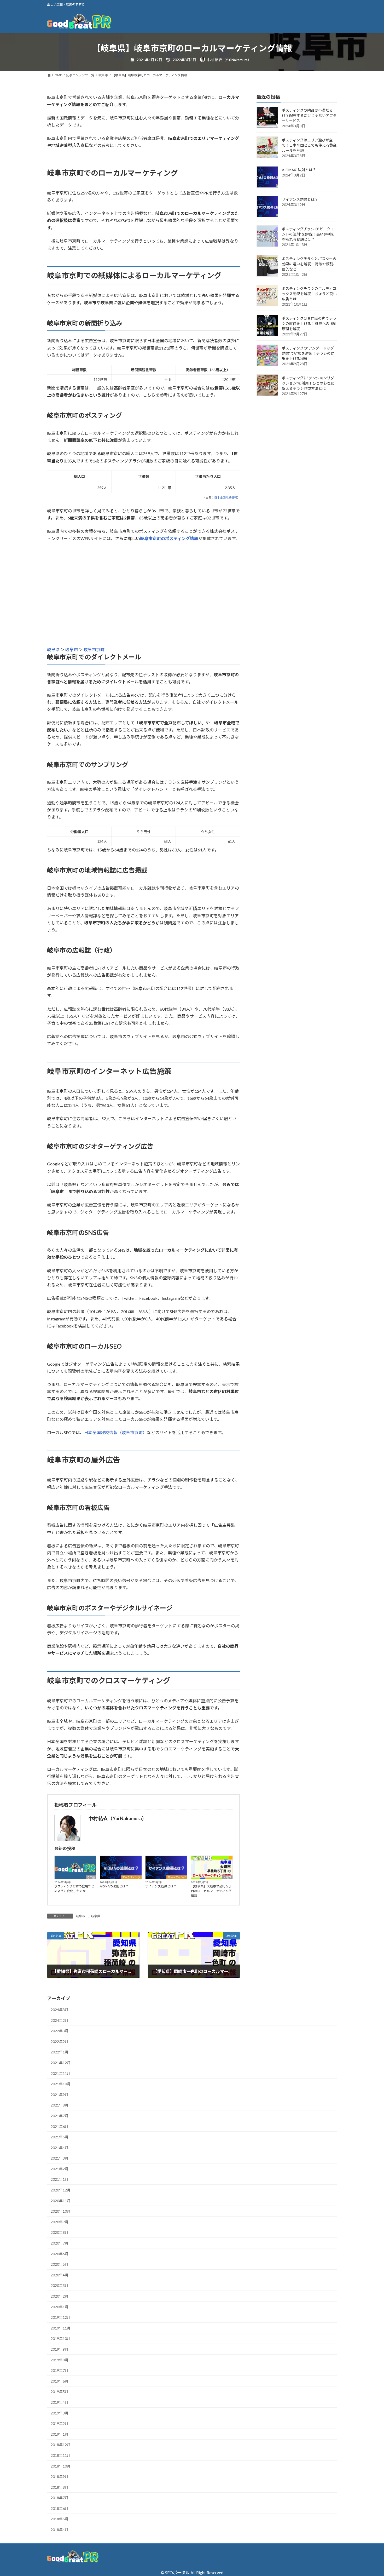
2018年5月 (60, 2519)
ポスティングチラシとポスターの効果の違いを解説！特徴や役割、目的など (309, 264)
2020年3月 (60, 2285)
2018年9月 (60, 2477)
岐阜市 (72, 649)
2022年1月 (60, 2052)
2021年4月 (60, 2148)
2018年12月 (61, 2445)
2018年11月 (61, 2455)
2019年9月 (60, 2349)
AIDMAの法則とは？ (114, 1886)
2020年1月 (60, 2307)
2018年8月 (60, 2487)
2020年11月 (61, 2201)
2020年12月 (61, 2190)
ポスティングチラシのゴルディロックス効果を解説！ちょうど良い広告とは (309, 294)
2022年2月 (60, 2042)
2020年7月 (60, 2243)
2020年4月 (60, 2275)
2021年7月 (60, 2116)
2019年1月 (60, 2434)
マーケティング (131, 1877)
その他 (91, 1877)
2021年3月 (60, 2158)
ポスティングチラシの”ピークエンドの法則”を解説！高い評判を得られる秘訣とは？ (308, 234)
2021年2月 (60, 2169)
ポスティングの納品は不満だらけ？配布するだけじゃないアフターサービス (309, 116)
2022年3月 (60, 2031)
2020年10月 (61, 2211)
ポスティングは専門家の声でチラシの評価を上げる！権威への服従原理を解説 (309, 324)
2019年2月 (60, 2423)
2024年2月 (60, 2020)
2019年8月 (60, 2360)
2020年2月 (60, 2296)
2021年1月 (60, 2179)
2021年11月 (61, 2073)
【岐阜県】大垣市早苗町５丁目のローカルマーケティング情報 (211, 1891)
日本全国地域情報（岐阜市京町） (115, 1432)
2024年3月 (60, 2010)
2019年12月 (61, 2317)
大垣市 (227, 1877)
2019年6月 (60, 2381)
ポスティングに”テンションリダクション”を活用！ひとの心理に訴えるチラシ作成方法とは (308, 383)
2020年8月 (60, 2232)
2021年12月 (61, 2063)
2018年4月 (60, 2530)
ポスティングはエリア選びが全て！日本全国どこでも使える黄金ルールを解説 (309, 145)
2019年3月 (60, 2413)
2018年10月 (61, 2466)
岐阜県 (54, 649)
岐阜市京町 (94, 649)
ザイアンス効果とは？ (161, 1886)
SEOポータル (177, 2572)
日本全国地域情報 (226, 497)
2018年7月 (60, 2498)
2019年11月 (61, 2328)
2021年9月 (60, 2095)
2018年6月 (60, 2508)
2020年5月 (60, 2264)
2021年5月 (60, 2137)
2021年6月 (60, 2126)
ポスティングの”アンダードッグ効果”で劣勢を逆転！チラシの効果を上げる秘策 (308, 354)
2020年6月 (60, 2254)
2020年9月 (60, 2222)
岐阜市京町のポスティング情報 (169, 538)
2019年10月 (61, 2339)
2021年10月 (61, 2084)
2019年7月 (60, 2370)
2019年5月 (60, 2392)
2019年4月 (60, 2402)
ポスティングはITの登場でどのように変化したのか (74, 1889)
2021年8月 (60, 2105)
